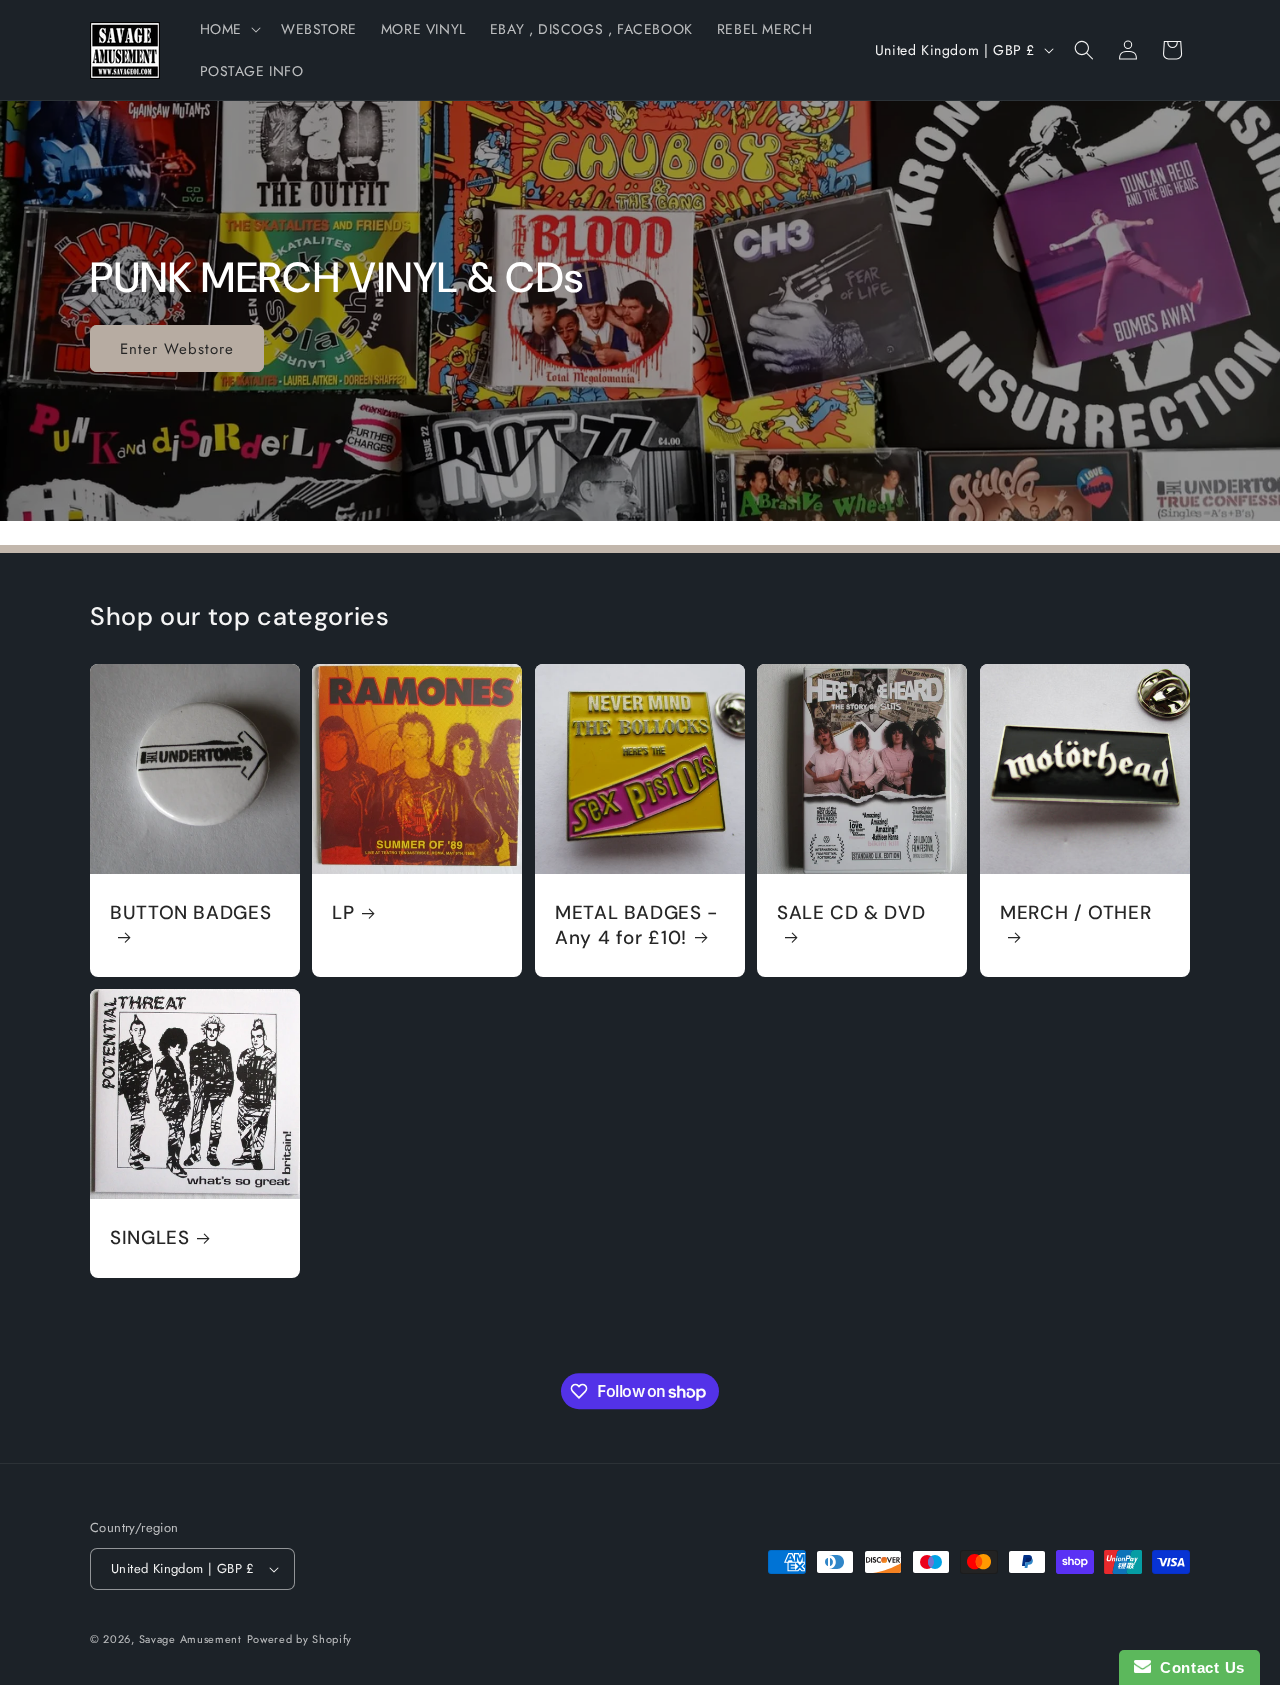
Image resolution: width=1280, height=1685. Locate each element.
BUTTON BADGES (190, 913)
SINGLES (149, 1238)
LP (343, 913)
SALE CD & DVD (851, 913)
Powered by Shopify (300, 1639)
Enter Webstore (177, 348)
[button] (228, 29)
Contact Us (1198, 1667)
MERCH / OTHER (1075, 913)
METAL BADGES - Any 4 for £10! (636, 925)
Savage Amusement (190, 1639)
